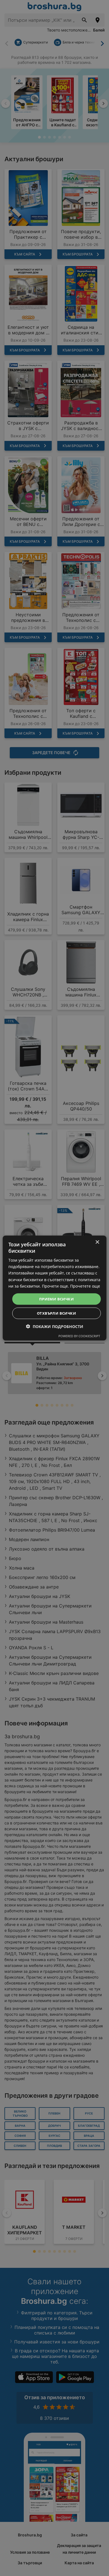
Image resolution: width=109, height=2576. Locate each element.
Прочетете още (85, 1286)
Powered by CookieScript (79, 1336)
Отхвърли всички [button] (56, 1313)
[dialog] (55, 1288)
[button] (55, 1326)
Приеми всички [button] (56, 1299)
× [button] (97, 1242)
